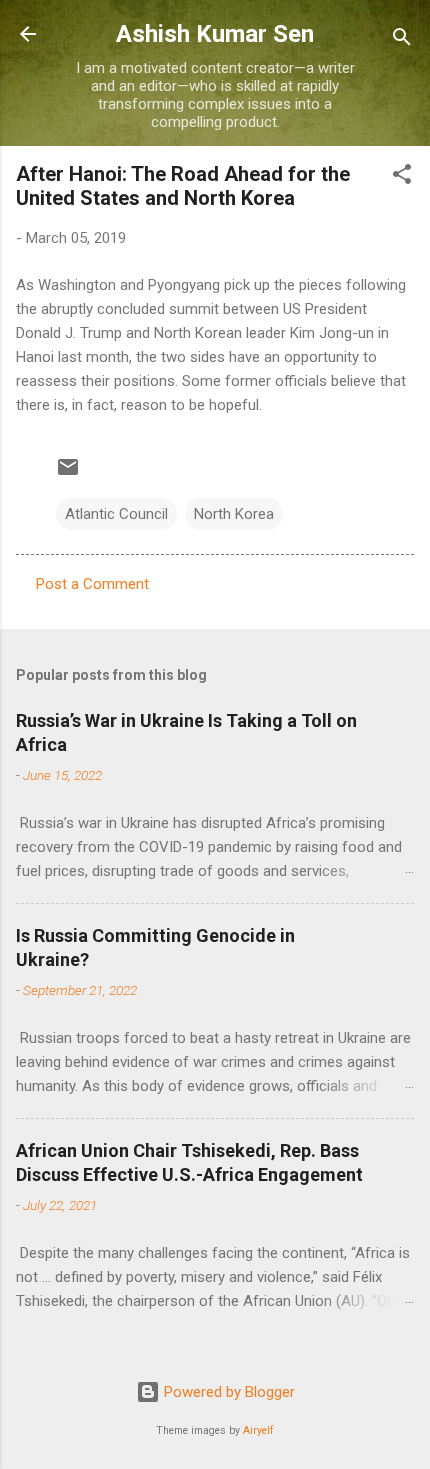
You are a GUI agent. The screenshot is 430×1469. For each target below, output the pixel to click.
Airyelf (258, 1430)
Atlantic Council (116, 514)
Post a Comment (92, 584)
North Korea (234, 514)
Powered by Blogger (227, 1392)
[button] (402, 177)
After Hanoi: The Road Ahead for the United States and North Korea (183, 186)
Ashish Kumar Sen (215, 34)
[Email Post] (68, 474)
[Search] (402, 40)
